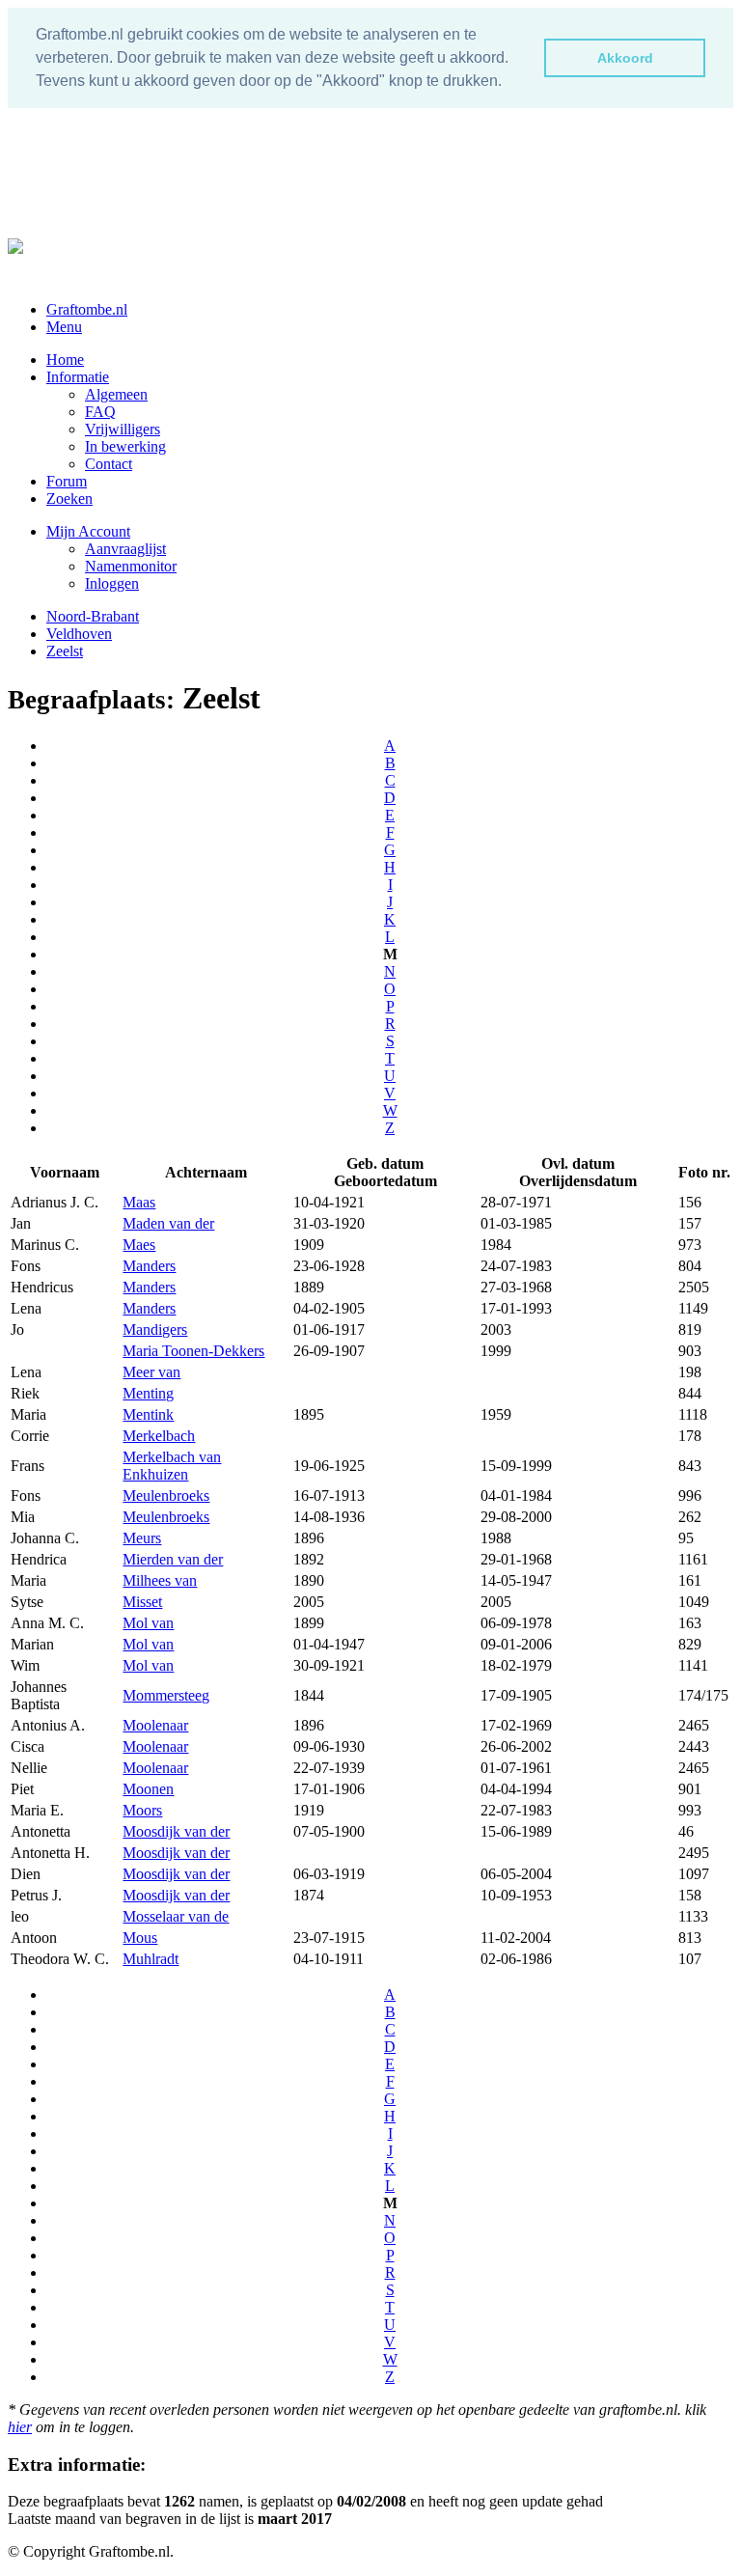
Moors (142, 1810)
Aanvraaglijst (125, 549)
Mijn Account (88, 531)
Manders (149, 1266)
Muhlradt (151, 1959)
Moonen (148, 1789)
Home (65, 360)
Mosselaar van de (176, 1916)
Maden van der (168, 1223)
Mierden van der (173, 1559)
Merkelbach (159, 1436)
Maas (139, 1202)
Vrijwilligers (123, 429)
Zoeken (69, 499)
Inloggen (112, 583)
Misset (142, 1602)
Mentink (148, 1414)
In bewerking (125, 446)
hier (20, 2427)
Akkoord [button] (625, 58)
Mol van (148, 1623)
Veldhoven (79, 634)
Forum (67, 481)
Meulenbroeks (166, 1496)
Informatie (78, 377)
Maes (139, 1245)
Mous (140, 1938)
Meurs (142, 1538)
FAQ (100, 412)
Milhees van (160, 1580)
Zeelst (65, 651)
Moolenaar (155, 1725)
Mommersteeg (166, 1695)
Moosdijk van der (176, 1831)
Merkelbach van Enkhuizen (172, 1466)
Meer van (151, 1372)
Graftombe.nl (87, 309)
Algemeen (116, 394)
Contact (109, 464)
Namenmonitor (131, 566)
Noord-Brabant (93, 616)
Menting (148, 1393)
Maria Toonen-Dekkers (193, 1351)
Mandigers (155, 1330)
